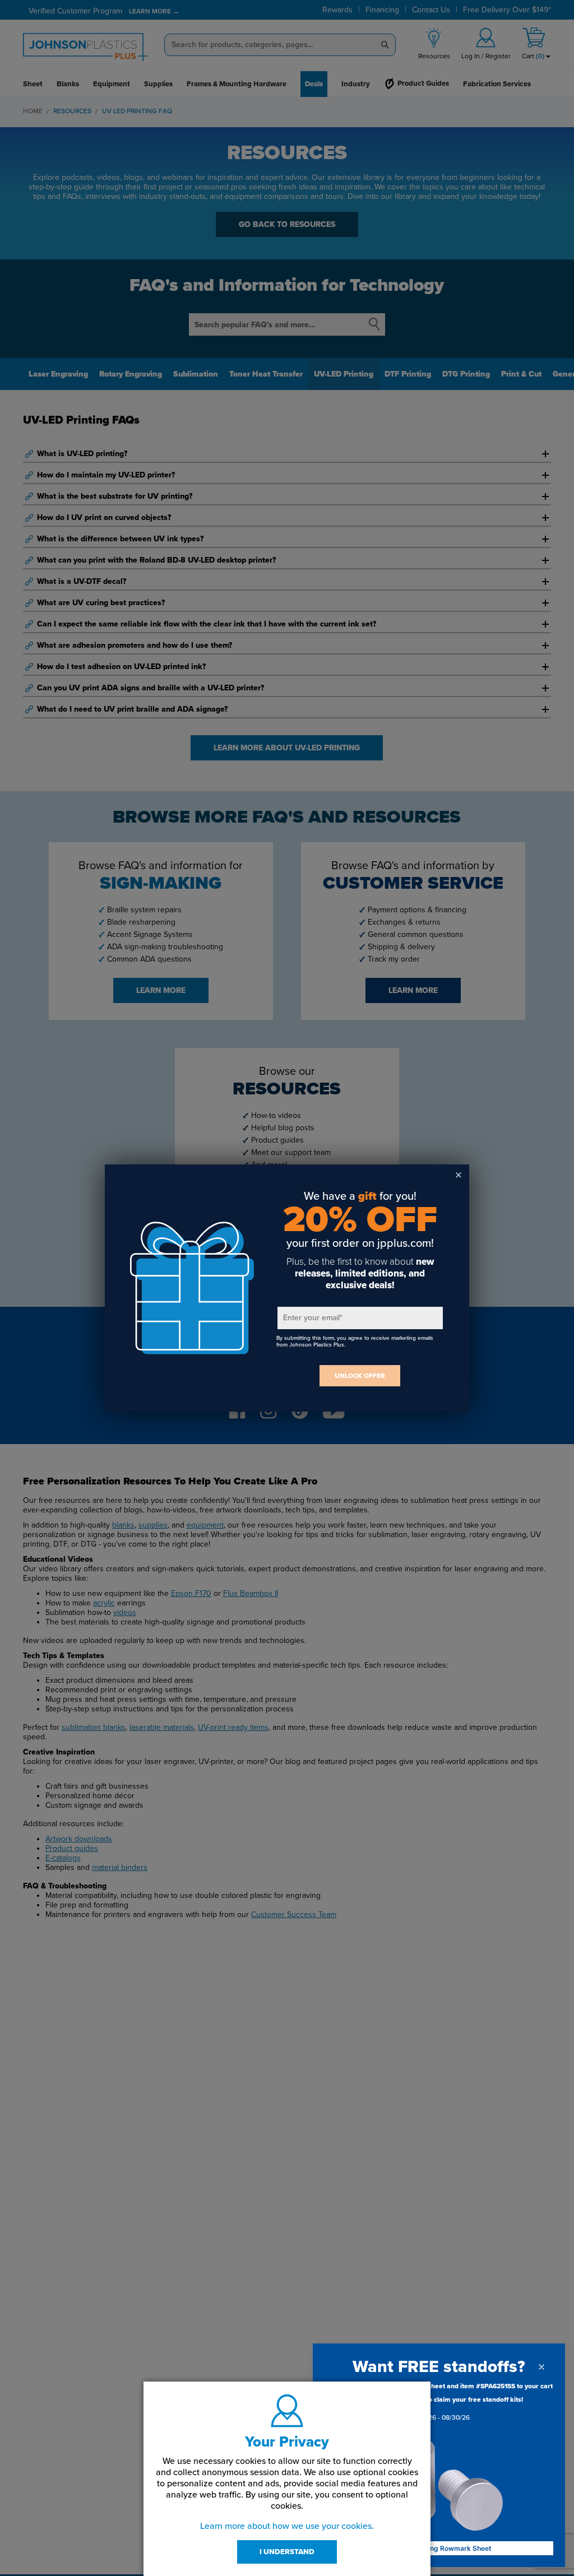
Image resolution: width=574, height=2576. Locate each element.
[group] (439, 2404)
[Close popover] (541, 2367)
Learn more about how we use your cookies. (287, 2526)
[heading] (439, 2367)
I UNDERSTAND (287, 2552)
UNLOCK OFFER (360, 1376)
